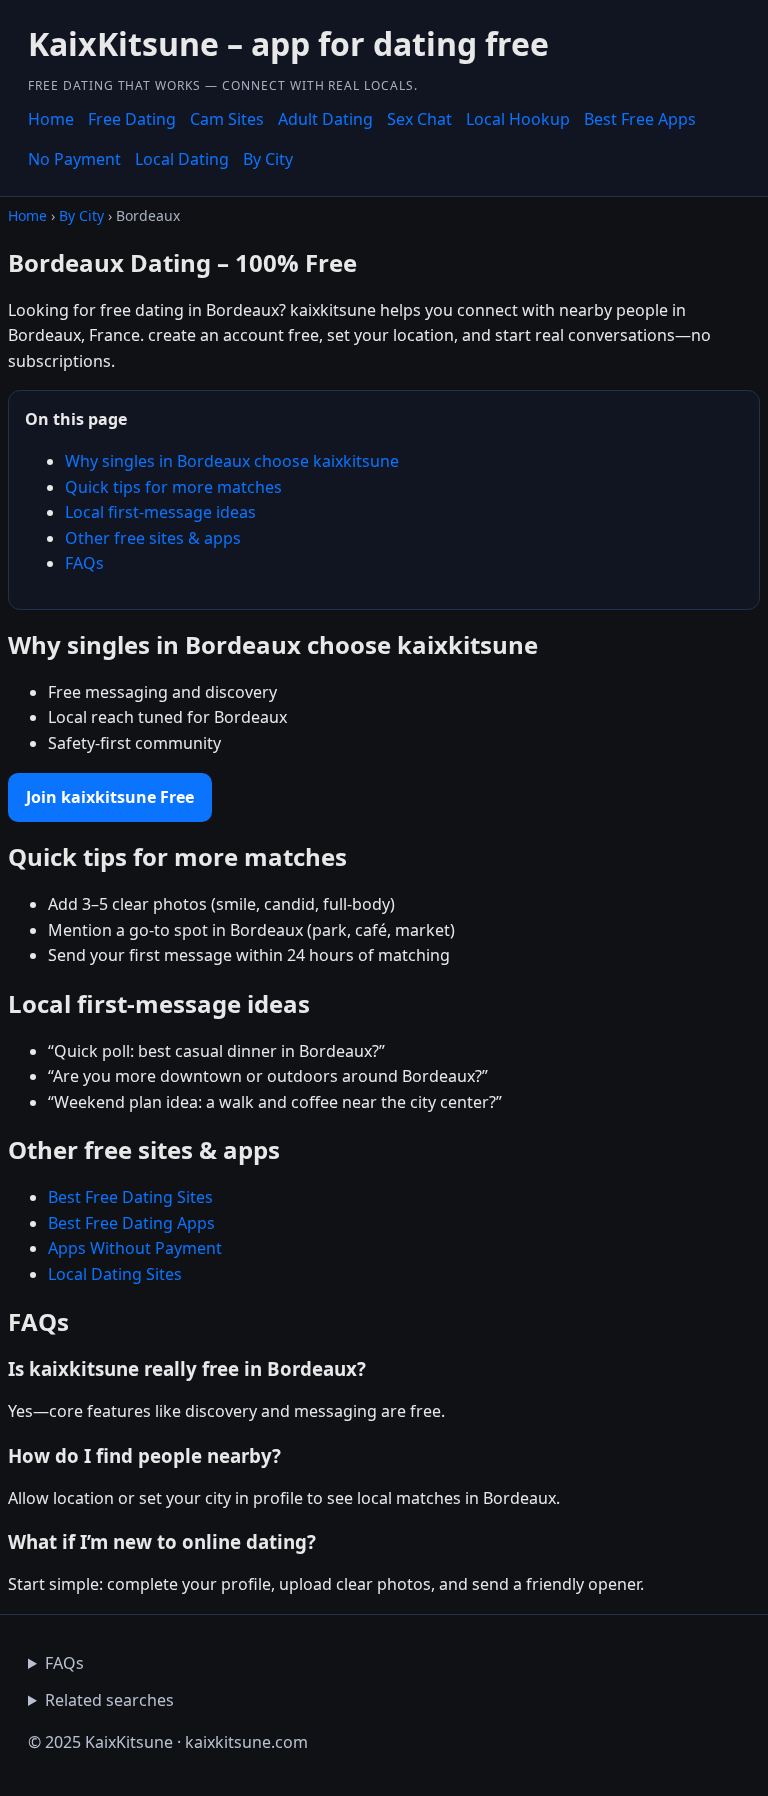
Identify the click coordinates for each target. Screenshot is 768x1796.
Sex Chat (419, 119)
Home (51, 119)
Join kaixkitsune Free (110, 797)
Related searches (109, 1700)
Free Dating (132, 119)
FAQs (84, 563)
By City (268, 159)
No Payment (74, 159)
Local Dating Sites (115, 1274)
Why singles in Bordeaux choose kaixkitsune (232, 461)
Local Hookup (518, 119)
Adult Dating (325, 119)
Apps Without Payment (135, 1248)
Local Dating (182, 159)
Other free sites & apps (153, 538)
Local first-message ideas (160, 512)
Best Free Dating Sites (130, 1197)
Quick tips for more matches (173, 487)
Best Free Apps (640, 119)
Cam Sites (227, 119)
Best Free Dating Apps (131, 1223)
